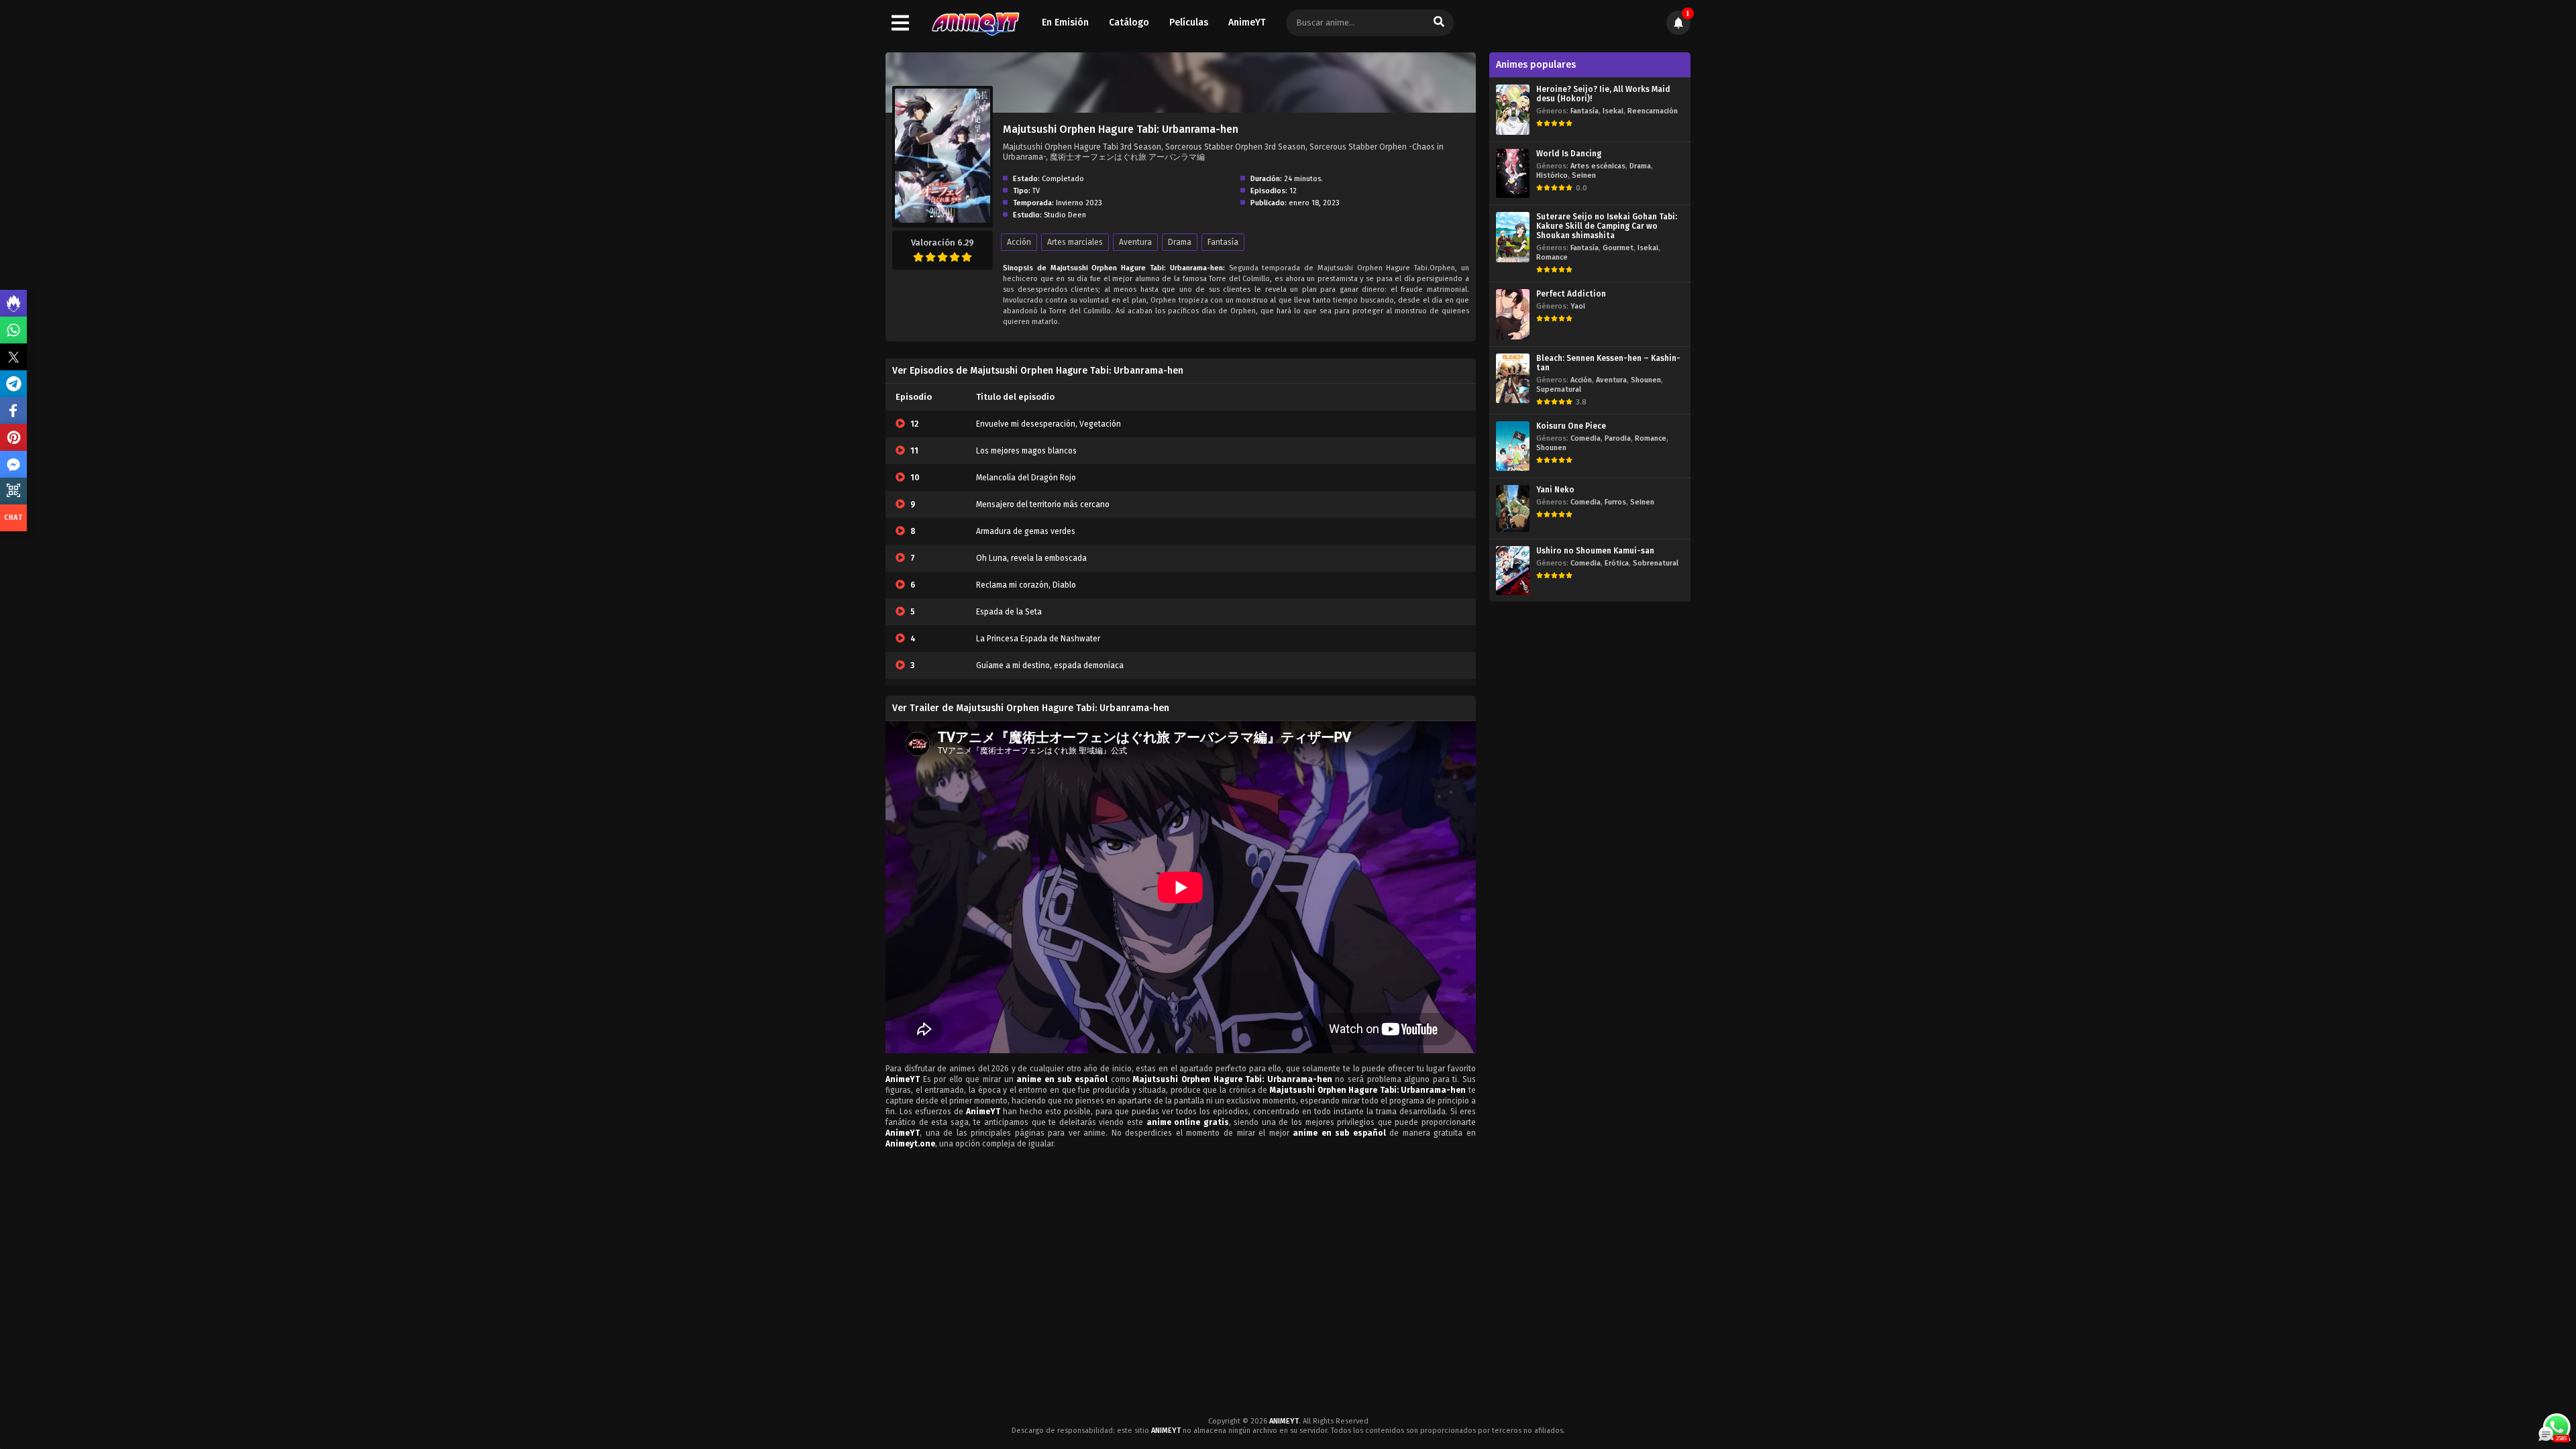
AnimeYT (1247, 22)
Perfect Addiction (1571, 294)
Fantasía (1223, 242)
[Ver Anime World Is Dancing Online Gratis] (1513, 173)
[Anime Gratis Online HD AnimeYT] (975, 23)
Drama (1180, 242)
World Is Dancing (1569, 154)
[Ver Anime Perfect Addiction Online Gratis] (1513, 314)
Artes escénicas (1598, 166)
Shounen (1646, 380)
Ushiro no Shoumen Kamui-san (1595, 551)
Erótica (1617, 563)
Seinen (1584, 175)
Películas (1189, 22)
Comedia (1586, 438)
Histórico (1552, 175)
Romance (1552, 257)
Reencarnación (1653, 111)
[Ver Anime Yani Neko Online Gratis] (1513, 508)
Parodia (1618, 438)
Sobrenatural (1656, 563)
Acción (1019, 242)
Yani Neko (1555, 490)
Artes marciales (1075, 242)
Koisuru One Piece (1571, 426)
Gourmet (1618, 248)
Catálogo (1129, 22)
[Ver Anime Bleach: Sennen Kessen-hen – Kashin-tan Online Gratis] (1513, 378)
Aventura (1135, 242)
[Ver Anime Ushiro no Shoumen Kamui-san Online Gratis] (1513, 571)
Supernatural (1559, 389)
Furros (1615, 502)
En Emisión (1065, 22)
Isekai (1613, 111)
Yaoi (1578, 306)
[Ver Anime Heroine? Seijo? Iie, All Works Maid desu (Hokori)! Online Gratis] (1513, 110)
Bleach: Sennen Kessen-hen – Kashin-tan (1608, 363)
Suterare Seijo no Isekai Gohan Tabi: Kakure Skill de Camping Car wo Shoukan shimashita (1607, 226)
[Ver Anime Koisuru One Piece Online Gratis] (1513, 446)
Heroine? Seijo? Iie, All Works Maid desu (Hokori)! (1603, 94)
